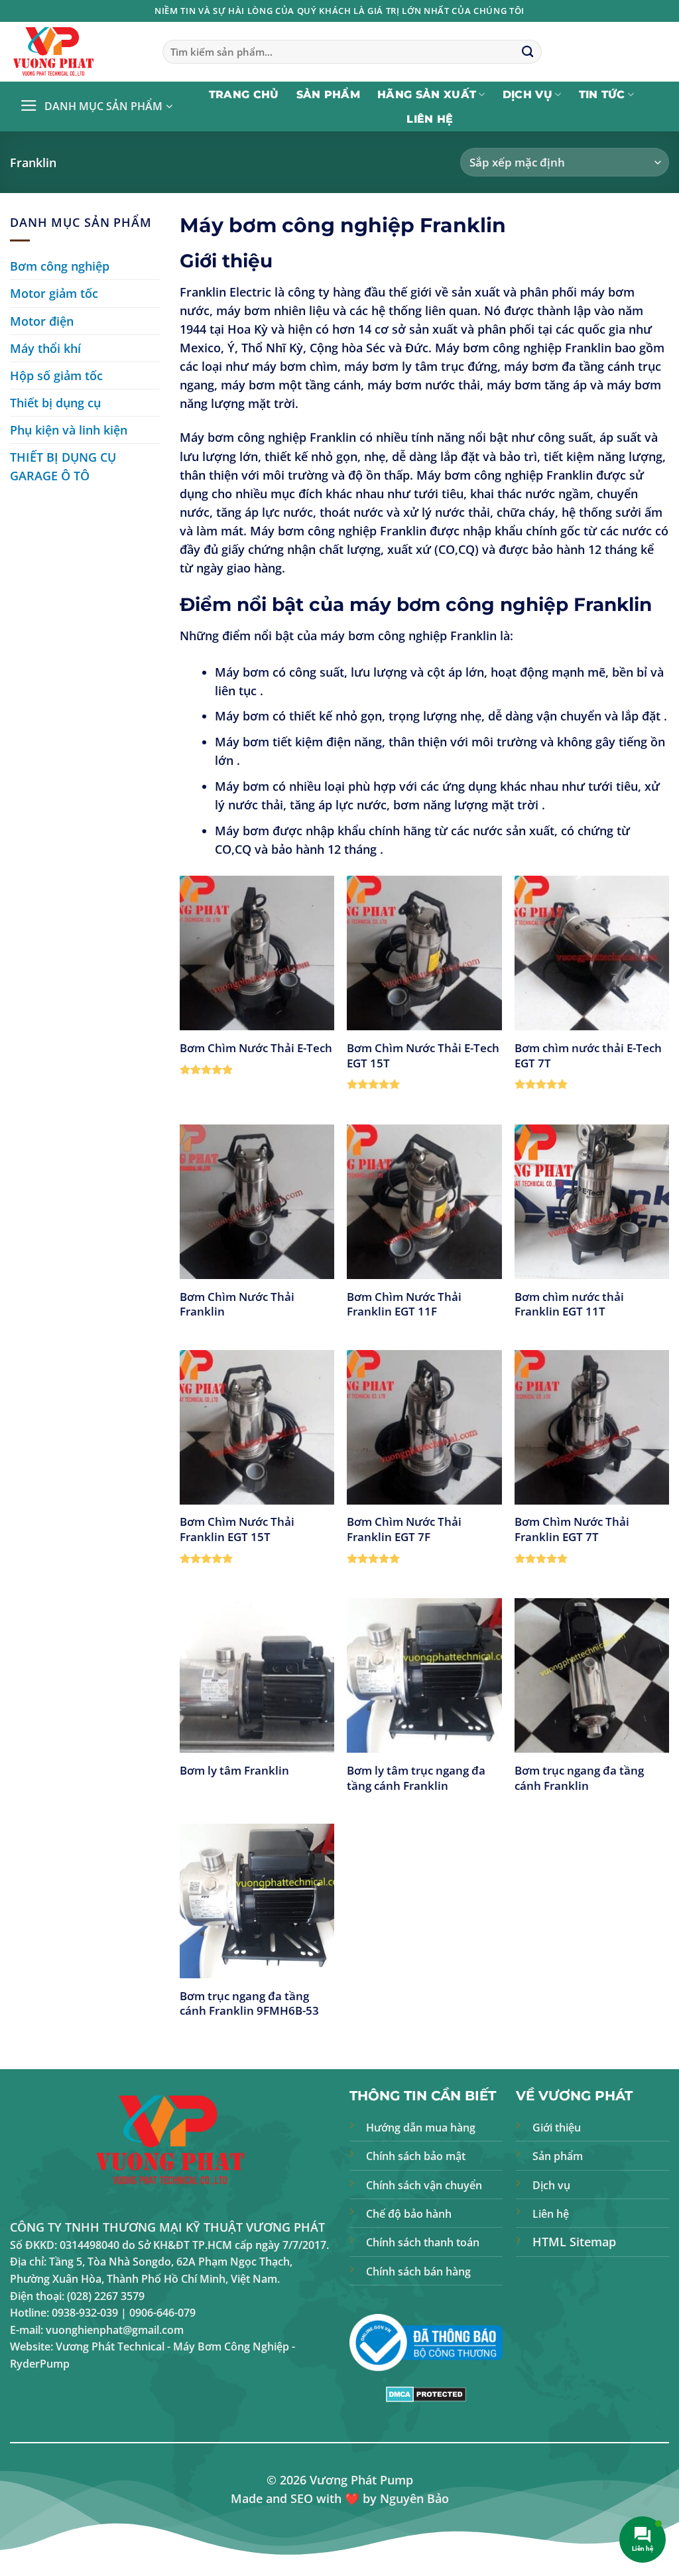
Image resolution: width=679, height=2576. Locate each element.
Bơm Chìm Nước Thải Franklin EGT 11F (404, 1304)
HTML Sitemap (574, 2242)
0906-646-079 (162, 2313)
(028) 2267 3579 (106, 2296)
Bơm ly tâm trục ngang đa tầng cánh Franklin (416, 1778)
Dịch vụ (527, 95)
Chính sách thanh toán (423, 2242)
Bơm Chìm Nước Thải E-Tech (256, 1048)
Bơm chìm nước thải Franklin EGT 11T (569, 1304)
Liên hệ (430, 119)
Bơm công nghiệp (60, 266)
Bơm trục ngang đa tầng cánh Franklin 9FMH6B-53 (249, 2003)
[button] (96, 107)
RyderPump (40, 2364)
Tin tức (602, 95)
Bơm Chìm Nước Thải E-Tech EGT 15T (423, 1055)
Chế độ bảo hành (409, 2214)
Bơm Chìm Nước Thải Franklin (237, 1304)
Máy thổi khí (45, 348)
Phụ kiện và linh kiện (69, 430)
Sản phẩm (329, 95)
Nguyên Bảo (414, 2498)
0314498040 (90, 2245)
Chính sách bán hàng (418, 2271)
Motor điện (42, 321)
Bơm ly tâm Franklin (234, 1770)
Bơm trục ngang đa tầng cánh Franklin (579, 1778)
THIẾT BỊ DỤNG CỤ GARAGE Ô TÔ (63, 466)
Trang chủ (244, 95)
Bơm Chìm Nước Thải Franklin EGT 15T (237, 1529)
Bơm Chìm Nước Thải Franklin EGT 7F (404, 1529)
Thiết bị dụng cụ (55, 403)
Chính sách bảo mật (416, 2156)
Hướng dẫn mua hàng (421, 2128)
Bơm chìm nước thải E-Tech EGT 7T (588, 1055)
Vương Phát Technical (110, 2346)
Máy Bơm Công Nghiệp (231, 2346)
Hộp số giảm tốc (56, 375)
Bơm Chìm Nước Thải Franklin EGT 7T (572, 1529)
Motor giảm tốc (54, 293)
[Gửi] (527, 52)
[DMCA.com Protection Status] (426, 2393)
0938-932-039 (85, 2313)
